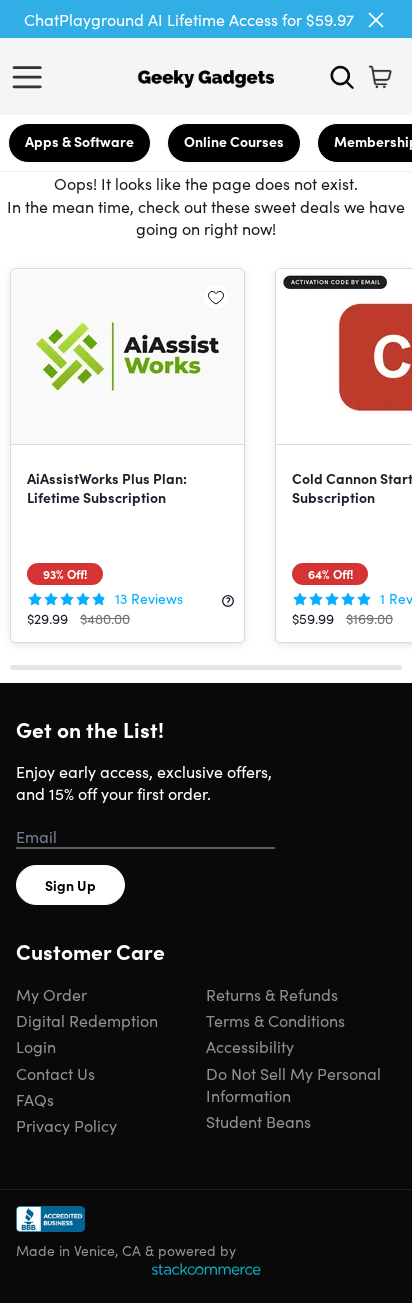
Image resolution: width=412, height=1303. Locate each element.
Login (36, 1046)
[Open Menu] (32, 77)
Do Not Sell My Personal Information (293, 1084)
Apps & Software (79, 141)
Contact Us (55, 1073)
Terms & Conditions (275, 1020)
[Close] (376, 20)
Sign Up (70, 885)
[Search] (342, 77)
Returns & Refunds (272, 994)
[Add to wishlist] (216, 297)
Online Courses (234, 141)
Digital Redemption (87, 1020)
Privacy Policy (66, 1125)
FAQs (35, 1099)
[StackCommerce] (206, 1269)
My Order (51, 994)
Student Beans (258, 1121)
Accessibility (250, 1046)
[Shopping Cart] (380, 77)
